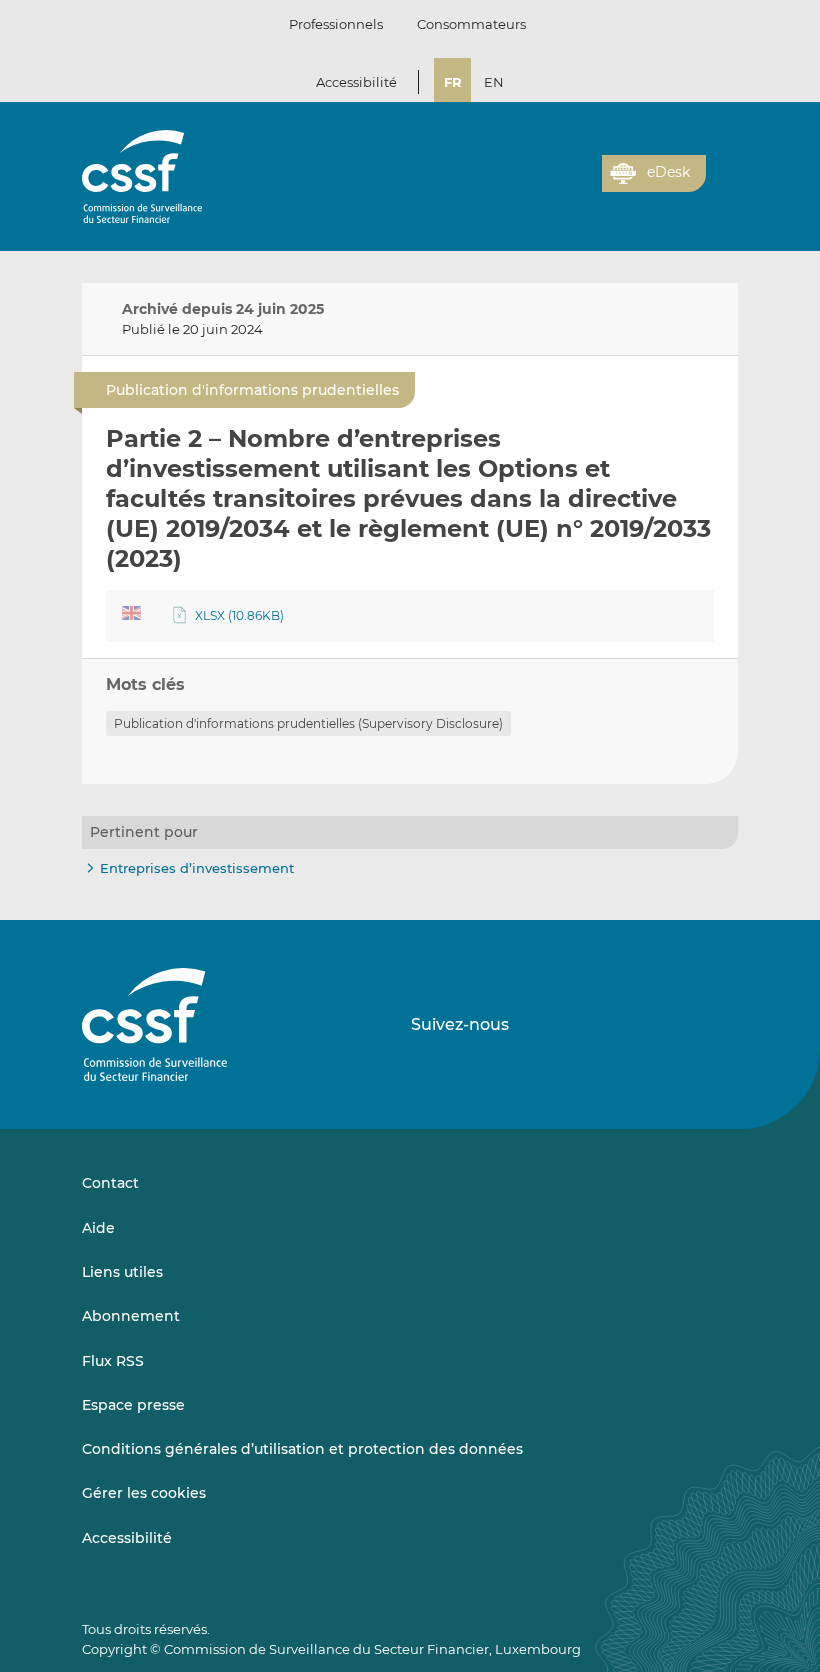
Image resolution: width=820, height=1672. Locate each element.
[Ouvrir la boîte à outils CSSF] (580, 185)
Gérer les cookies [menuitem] (144, 1493)
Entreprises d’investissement (197, 868)
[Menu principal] (722, 169)
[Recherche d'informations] (556, 185)
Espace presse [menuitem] (133, 1405)
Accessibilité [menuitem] (127, 1538)
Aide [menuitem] (98, 1228)
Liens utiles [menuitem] (122, 1272)
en (494, 82)
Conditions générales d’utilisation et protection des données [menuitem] (302, 1449)
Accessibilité (356, 82)
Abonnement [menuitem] (131, 1316)
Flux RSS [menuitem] (113, 1361)
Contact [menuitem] (110, 1183)
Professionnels (336, 24)
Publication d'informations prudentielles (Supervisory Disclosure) (308, 723)
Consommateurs (471, 24)
